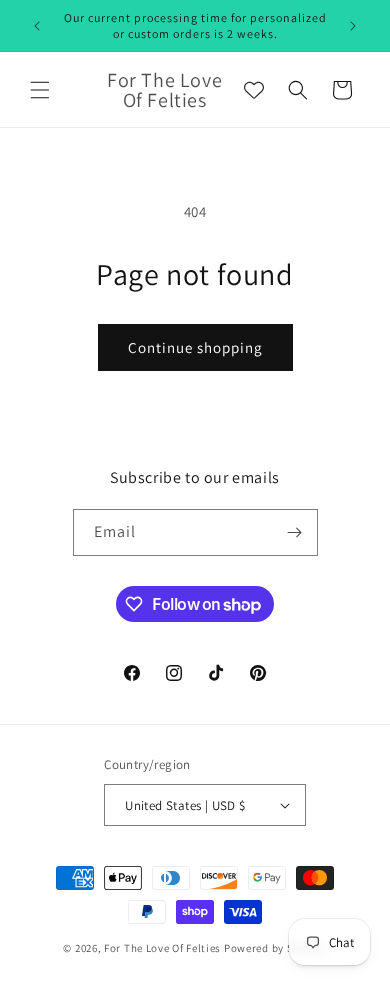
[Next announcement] (353, 26)
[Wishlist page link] (254, 90)
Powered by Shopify (275, 948)
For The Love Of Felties (162, 948)
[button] (40, 90)
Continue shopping (195, 347)
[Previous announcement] (37, 26)
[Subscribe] (295, 532)
